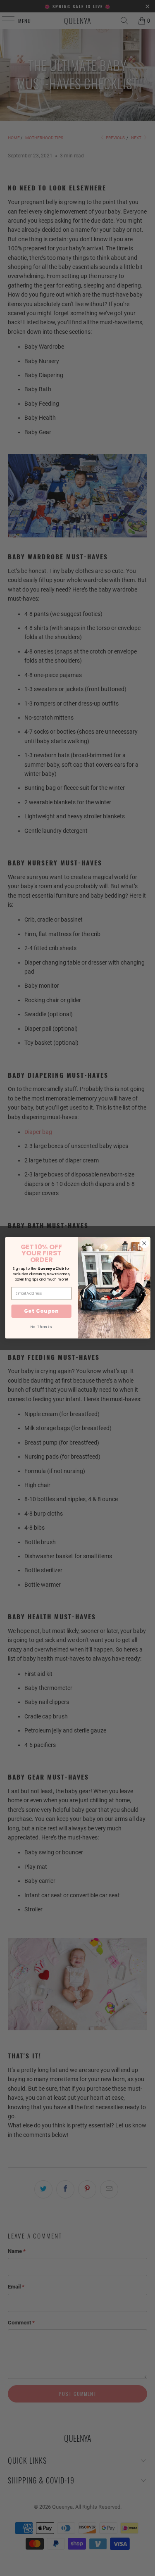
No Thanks (41, 1327)
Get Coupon (41, 1311)
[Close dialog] (144, 1244)
